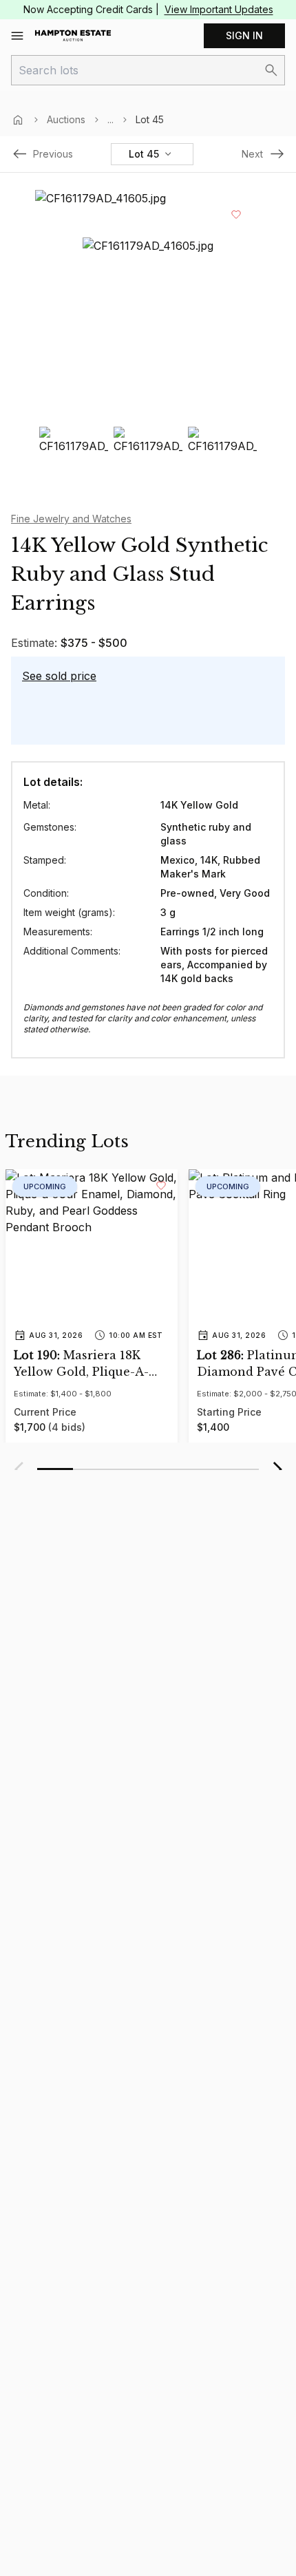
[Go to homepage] (73, 36)
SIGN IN (244, 35)
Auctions (66, 119)
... (110, 119)
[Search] (271, 70)
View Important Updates (219, 9)
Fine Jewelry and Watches (71, 519)
